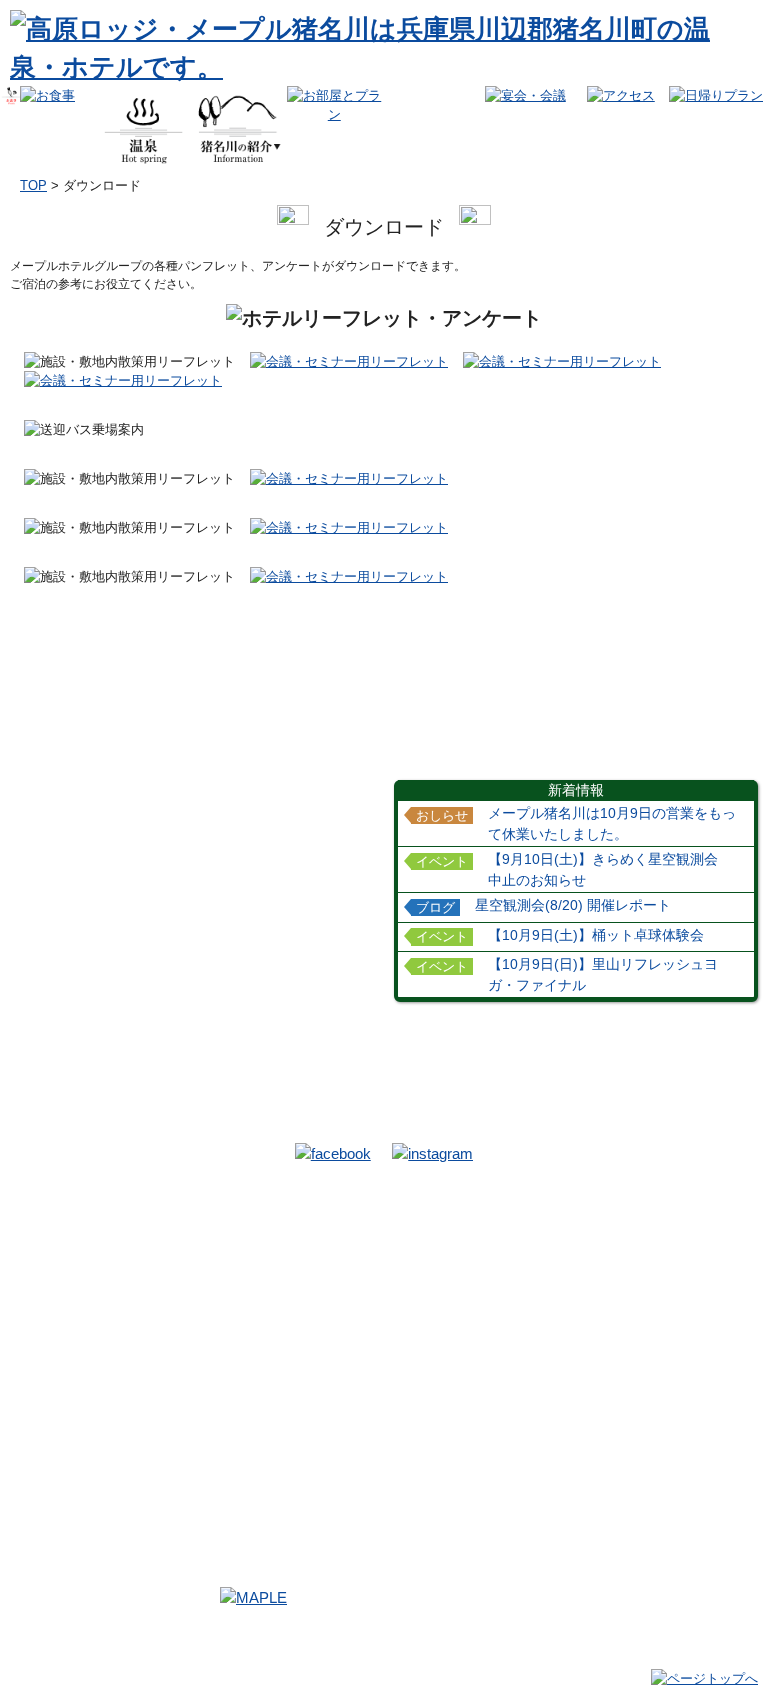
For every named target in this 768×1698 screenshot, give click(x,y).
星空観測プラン (279, 1447)
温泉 (44, 1360)
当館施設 (475, 1249)
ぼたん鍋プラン (279, 1429)
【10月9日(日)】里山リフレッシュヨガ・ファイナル (603, 974)
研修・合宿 (267, 1412)
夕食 (47, 1289)
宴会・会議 (484, 1356)
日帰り (646, 1229)
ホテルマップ (487, 1284)
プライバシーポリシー (384, 1559)
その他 (255, 1320)
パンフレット (487, 1302)
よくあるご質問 (535, 1536)
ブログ (435, 907)
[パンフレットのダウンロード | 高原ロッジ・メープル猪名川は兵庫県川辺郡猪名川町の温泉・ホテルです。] (379, 67)
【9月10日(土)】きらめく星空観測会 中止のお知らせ (610, 869)
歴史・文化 (267, 1267)
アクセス (476, 1431)
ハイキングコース (499, 1267)
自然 (249, 1249)
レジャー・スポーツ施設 (303, 1302)
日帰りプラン (665, 1249)
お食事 (52, 1268)
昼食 (47, 1324)
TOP (33, 185)
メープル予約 (665, 1306)
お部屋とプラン (286, 1356)
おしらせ (442, 815)
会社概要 (647, 1536)
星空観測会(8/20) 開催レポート (573, 905)
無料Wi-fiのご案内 (499, 1320)
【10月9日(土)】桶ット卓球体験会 (596, 935)
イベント (442, 861)
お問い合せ (263, 1536)
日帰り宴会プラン (499, 1394)
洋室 (249, 1394)
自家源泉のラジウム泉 (95, 1381)
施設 (460, 1229)
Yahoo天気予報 (144, 1536)
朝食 (47, 1306)
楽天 (641, 1324)
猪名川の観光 (278, 1229)
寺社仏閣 (261, 1284)
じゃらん (653, 1341)
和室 (249, 1377)
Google (649, 1359)
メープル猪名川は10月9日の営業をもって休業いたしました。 (612, 823)
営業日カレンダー (391, 1536)
